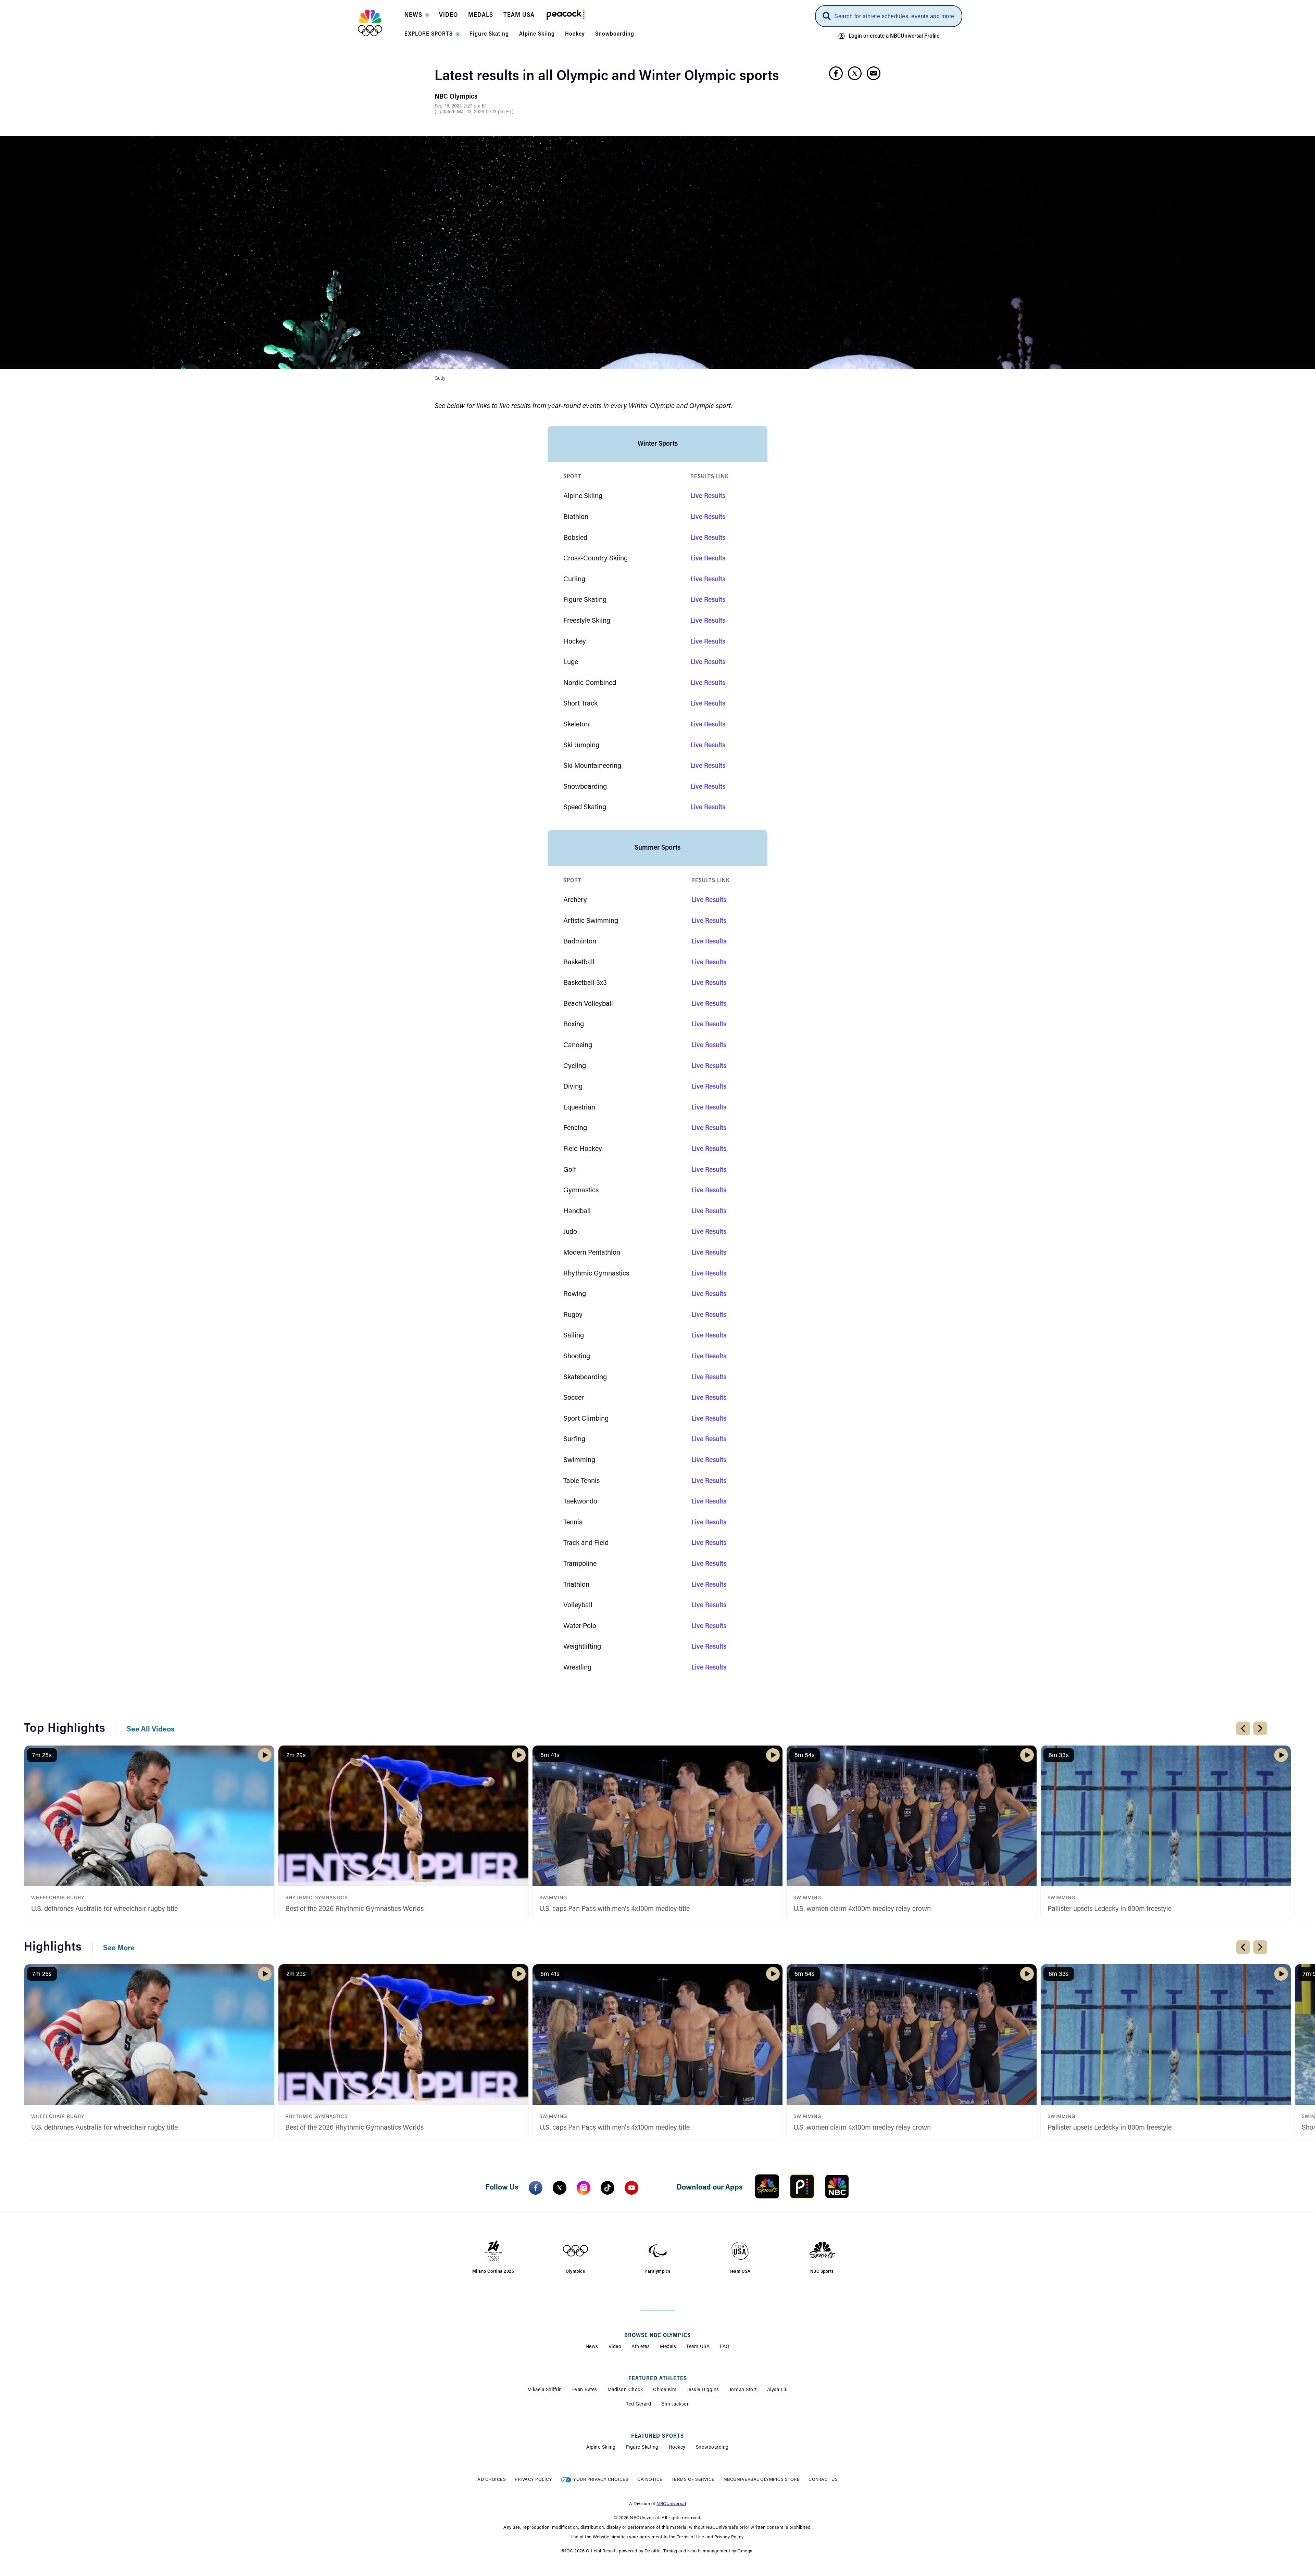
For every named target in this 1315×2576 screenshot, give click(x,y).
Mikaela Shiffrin (545, 2390)
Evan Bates (585, 2390)
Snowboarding (712, 2448)
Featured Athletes (658, 2379)
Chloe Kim (665, 2390)
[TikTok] (608, 2188)
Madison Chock (625, 2390)
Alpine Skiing (601, 2448)
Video (615, 2347)
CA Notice (650, 2480)
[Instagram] (584, 2188)
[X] (560, 2188)
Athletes (641, 2347)
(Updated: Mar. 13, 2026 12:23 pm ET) (474, 112)
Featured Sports (657, 2436)
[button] (417, 17)
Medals (668, 2347)
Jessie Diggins (703, 2390)
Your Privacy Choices (601, 2480)
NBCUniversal (671, 2504)
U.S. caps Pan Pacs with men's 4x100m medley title (615, 1909)
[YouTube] (631, 2188)
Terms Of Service (693, 2480)
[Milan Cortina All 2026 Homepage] (379, 23)
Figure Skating (642, 2448)
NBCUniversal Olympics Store (762, 2480)
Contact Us (823, 2480)
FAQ (725, 2347)
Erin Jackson (675, 2404)
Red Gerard (638, 2404)
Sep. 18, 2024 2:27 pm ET (461, 106)
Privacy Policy (533, 2480)
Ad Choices (492, 2480)
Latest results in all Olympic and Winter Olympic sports (607, 77)
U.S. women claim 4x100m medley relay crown (862, 1909)
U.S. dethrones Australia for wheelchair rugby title (104, 1909)
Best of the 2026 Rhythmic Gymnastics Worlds (354, 1909)
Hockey (677, 2448)
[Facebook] (536, 2188)
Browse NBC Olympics (657, 2336)
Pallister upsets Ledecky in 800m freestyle (1110, 1909)
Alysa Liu (778, 2390)
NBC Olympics (456, 97)
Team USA (698, 2347)
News (592, 2347)
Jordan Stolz (743, 2390)
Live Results (708, 496)
